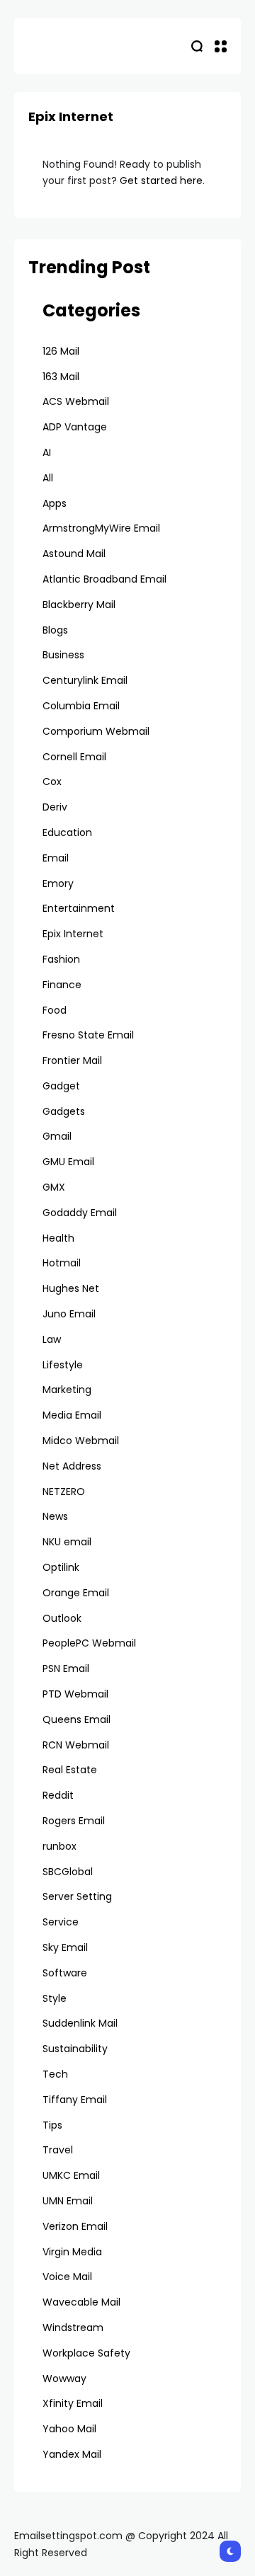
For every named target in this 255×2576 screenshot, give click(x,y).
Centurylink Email (85, 680)
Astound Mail (74, 554)
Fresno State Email (88, 1035)
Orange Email (76, 1593)
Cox (52, 782)
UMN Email (68, 2201)
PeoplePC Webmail (89, 1643)
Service (61, 1922)
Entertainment (79, 908)
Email (56, 858)
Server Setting (77, 1896)
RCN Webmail (76, 1745)
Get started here (161, 181)
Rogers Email (74, 1821)
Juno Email (69, 1314)
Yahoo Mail (69, 2429)
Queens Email (76, 1719)
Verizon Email (75, 2226)
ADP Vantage (75, 427)
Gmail (57, 1136)
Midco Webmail (81, 1441)
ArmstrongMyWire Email (101, 528)
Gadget (61, 1086)
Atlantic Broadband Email (104, 579)
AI (47, 452)
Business (63, 655)
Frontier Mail (72, 1060)
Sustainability (75, 2049)
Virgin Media (72, 2252)
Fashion (61, 959)
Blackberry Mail (79, 605)
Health (58, 1238)
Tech (55, 2074)
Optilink (61, 1567)
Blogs (55, 630)
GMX (54, 1187)
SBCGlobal (68, 1872)
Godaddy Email (80, 1213)
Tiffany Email (75, 2100)
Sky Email (65, 1947)
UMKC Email (71, 2175)
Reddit (58, 1795)
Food (55, 1010)
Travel (58, 2150)
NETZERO (64, 1492)
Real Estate (70, 1770)
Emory (58, 883)
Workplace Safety (86, 2353)
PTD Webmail (75, 1694)
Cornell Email (74, 757)
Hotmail (62, 1263)
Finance (62, 985)
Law (52, 1339)
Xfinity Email (73, 2403)
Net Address (72, 1466)
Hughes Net (71, 1288)
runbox (59, 1846)
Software (65, 1973)
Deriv (55, 807)
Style (55, 1998)
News (55, 1516)
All (48, 478)
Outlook (62, 1618)
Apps (55, 503)
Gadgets (64, 1111)
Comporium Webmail (96, 731)
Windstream (73, 2328)
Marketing (67, 1390)
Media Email (72, 1415)
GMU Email (68, 1162)
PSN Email (66, 1668)
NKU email (67, 1542)
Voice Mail (67, 2277)
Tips (52, 2125)
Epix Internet (73, 934)
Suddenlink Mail (80, 2023)
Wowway (64, 2378)
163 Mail (61, 377)
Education (67, 832)
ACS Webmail (76, 401)
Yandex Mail (72, 2454)
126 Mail (61, 351)
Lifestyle (63, 1365)
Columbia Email (81, 706)
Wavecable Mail (81, 2302)
